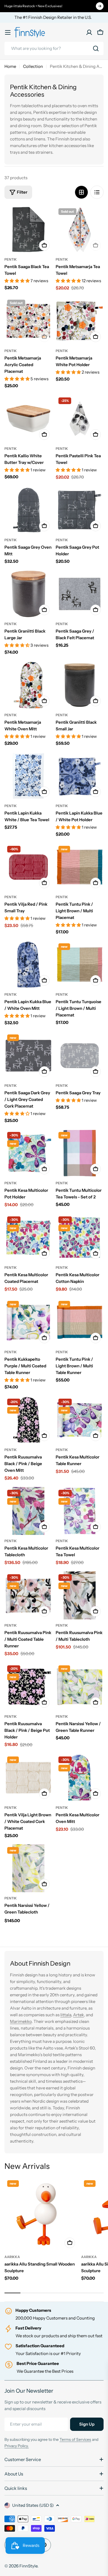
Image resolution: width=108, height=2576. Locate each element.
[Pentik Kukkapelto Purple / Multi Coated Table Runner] (28, 1322)
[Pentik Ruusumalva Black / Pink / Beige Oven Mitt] (28, 1420)
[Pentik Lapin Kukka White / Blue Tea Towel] (28, 776)
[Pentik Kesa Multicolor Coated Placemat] (28, 1238)
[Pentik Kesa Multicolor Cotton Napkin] (80, 1238)
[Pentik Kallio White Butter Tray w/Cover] (28, 419)
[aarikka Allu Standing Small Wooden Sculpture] (41, 2214)
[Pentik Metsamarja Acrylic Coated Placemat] (28, 321)
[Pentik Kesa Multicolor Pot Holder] (28, 1153)
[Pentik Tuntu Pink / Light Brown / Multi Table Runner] (80, 1322)
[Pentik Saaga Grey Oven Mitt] (28, 510)
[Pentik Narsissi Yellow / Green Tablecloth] (28, 1868)
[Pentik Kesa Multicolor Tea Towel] (80, 1511)
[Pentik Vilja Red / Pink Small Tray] (28, 867)
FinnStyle (28, 2566)
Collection (33, 66)
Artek (79, 2015)
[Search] (96, 48)
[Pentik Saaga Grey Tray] (80, 1056)
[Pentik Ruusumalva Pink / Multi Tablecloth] (80, 1595)
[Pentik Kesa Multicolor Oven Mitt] (80, 1778)
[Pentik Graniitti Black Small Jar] (80, 685)
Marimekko (21, 2021)
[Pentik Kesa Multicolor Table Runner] (80, 1420)
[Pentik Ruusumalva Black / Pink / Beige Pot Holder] (28, 1687)
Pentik (11, 259)
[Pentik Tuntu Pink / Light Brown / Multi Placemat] (80, 867)
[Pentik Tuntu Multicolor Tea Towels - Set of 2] (80, 1153)
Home (10, 66)
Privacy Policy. (17, 2446)
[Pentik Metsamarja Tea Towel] (80, 229)
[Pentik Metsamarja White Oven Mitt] (28, 685)
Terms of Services (75, 2439)
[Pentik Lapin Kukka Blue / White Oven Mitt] (28, 965)
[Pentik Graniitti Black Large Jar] (28, 594)
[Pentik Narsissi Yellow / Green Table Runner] (80, 1687)
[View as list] (97, 192)
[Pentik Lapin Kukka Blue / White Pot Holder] (80, 776)
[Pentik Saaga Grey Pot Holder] (80, 510)
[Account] (89, 32)
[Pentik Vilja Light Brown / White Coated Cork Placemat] (28, 1778)
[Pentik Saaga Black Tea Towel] (28, 229)
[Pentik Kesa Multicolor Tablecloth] (28, 1511)
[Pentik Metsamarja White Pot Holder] (80, 321)
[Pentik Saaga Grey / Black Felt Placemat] (80, 594)
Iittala (66, 2015)
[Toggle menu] (8, 32)
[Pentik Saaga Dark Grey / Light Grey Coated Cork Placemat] (28, 1056)
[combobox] (54, 48)
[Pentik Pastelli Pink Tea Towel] (80, 419)
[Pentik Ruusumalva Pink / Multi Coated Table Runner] (28, 1595)
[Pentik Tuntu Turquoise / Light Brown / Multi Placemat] (80, 965)
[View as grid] (81, 192)
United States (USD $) (33, 2505)
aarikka (12, 2257)
